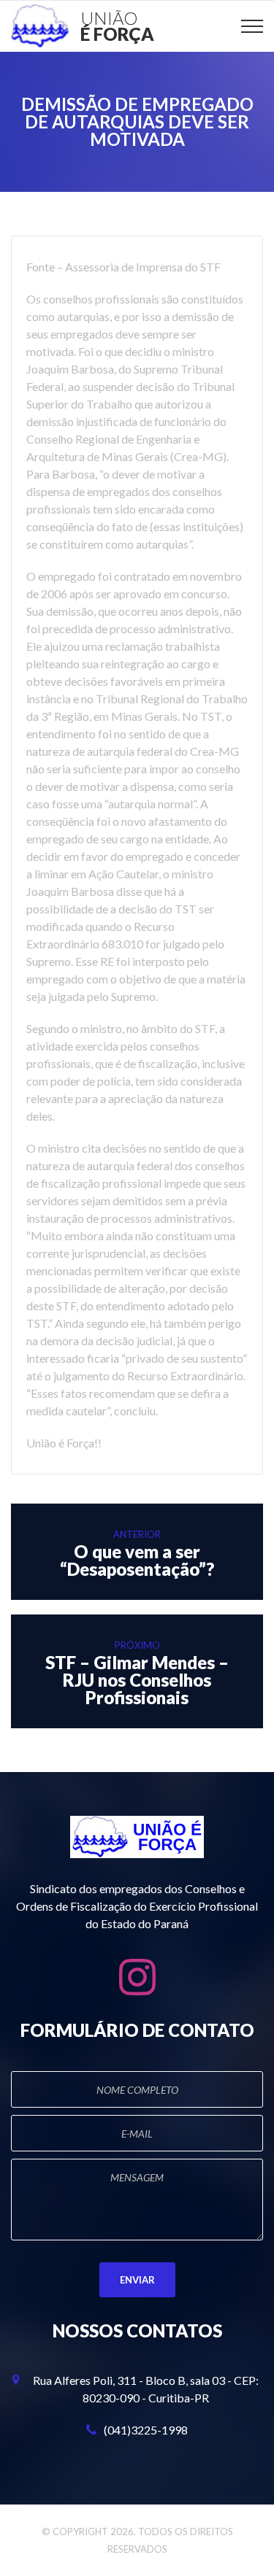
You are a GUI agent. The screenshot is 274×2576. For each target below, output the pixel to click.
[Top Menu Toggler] (252, 26)
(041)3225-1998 (146, 2430)
